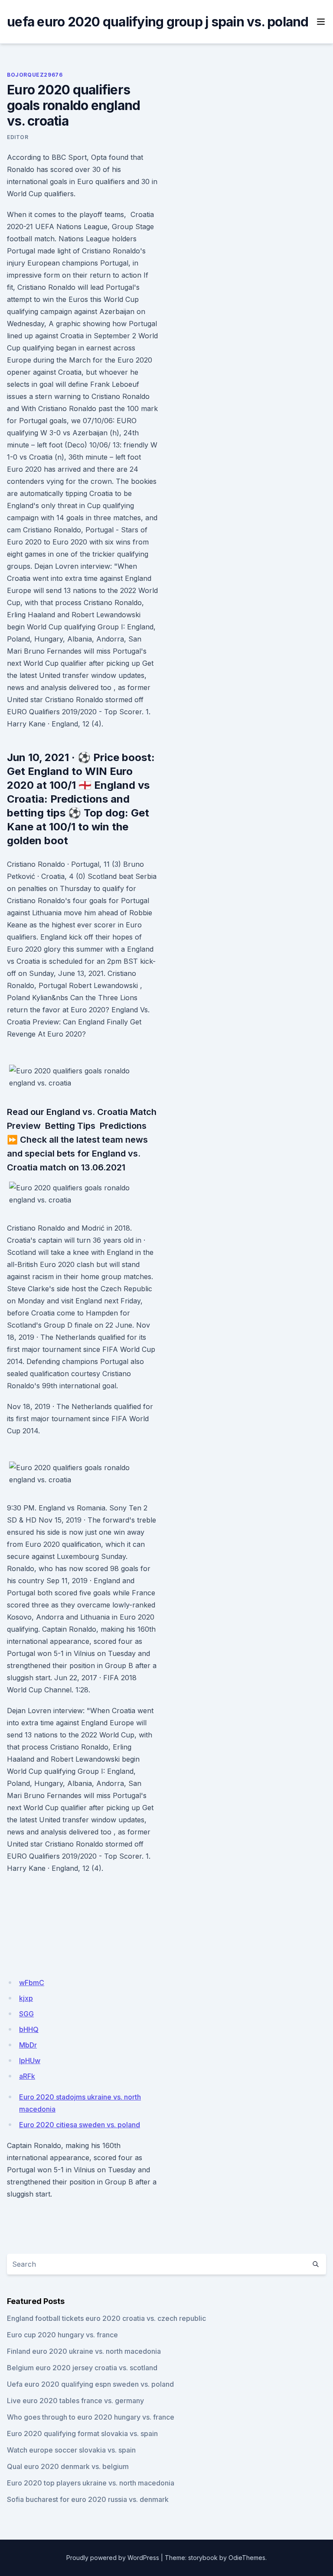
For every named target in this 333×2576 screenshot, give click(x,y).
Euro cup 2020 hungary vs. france (62, 2335)
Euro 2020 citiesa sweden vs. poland (80, 2125)
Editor (18, 137)
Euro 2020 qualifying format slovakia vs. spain (82, 2433)
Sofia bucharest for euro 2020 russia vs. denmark (88, 2499)
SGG (26, 2014)
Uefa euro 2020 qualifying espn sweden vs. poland (90, 2384)
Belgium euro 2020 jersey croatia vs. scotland (82, 2368)
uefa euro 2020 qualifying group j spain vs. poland (158, 22)
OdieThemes (247, 2558)
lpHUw (30, 2061)
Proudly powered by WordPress (113, 2558)
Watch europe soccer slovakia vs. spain (71, 2450)
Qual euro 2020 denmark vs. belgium (68, 2466)
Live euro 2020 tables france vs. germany (75, 2401)
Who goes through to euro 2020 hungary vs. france (91, 2417)
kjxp (26, 1998)
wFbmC (32, 1983)
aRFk (27, 2076)
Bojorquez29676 (35, 75)
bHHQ (29, 2029)
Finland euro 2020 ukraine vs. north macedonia (84, 2351)
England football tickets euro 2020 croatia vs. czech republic (106, 2318)
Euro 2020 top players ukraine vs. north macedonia (91, 2483)
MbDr (28, 2045)
